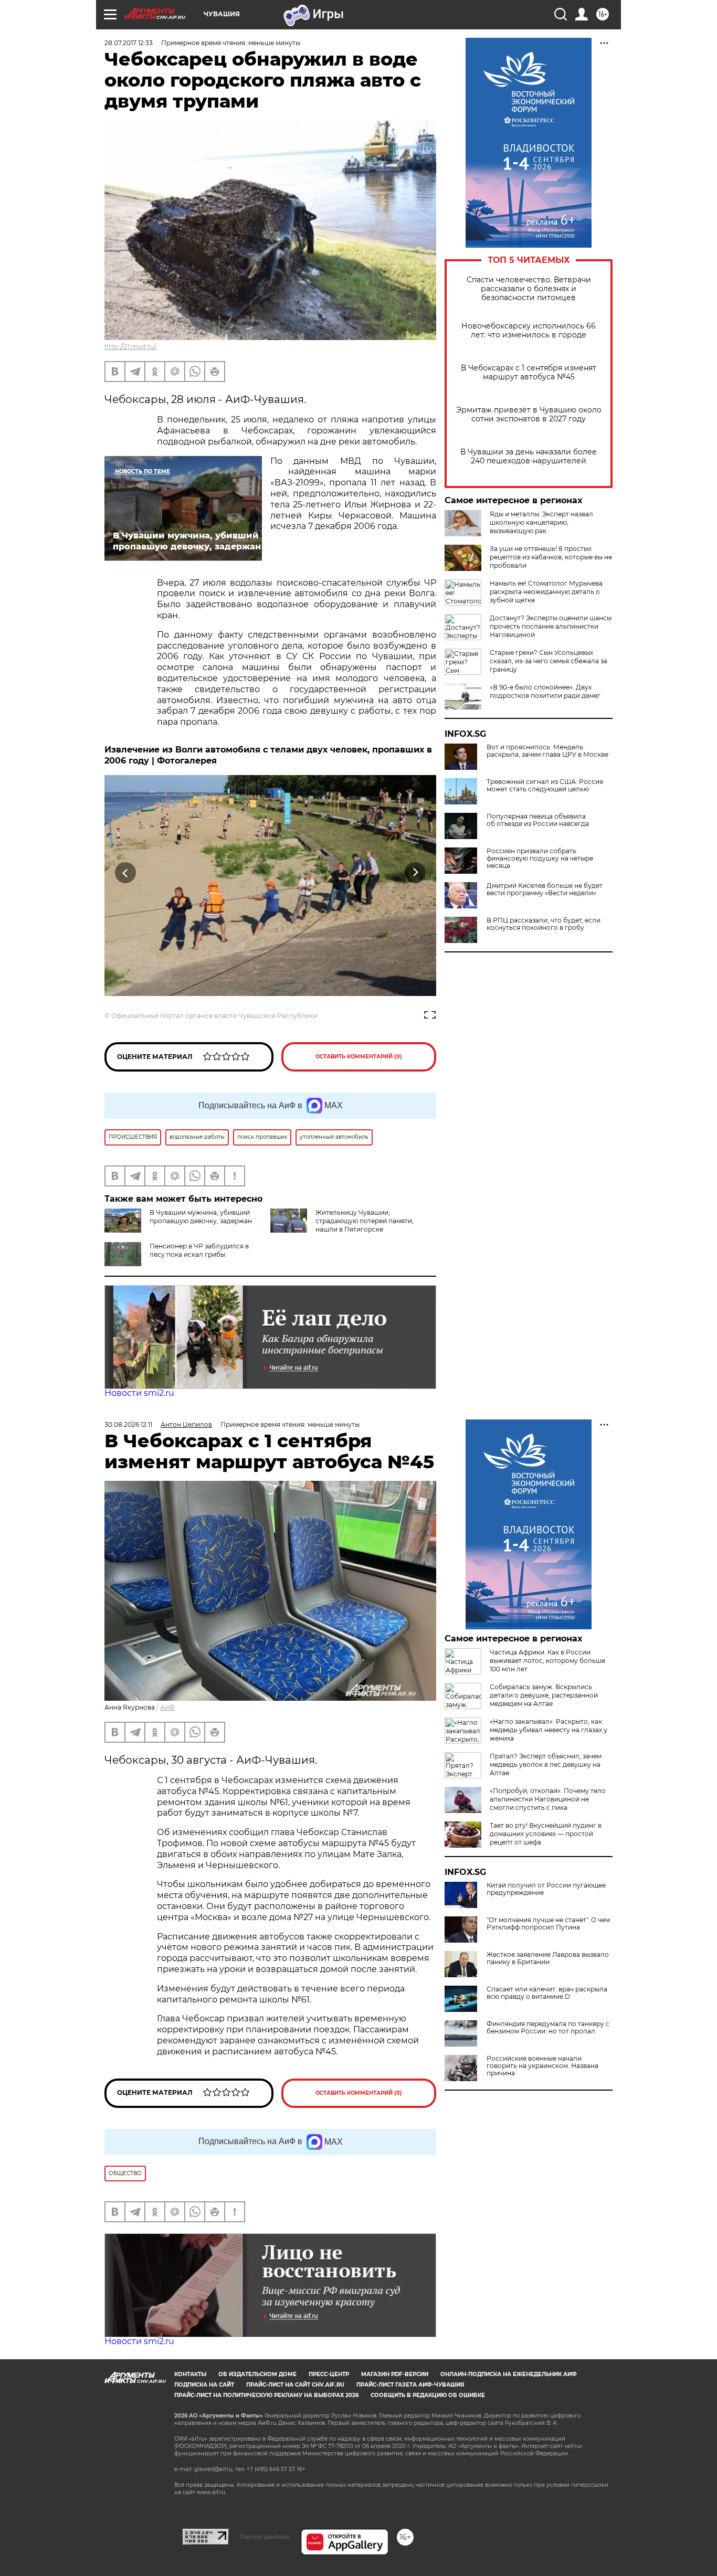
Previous (126, 873)
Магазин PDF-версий (395, 2374)
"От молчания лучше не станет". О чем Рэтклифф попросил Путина (548, 1924)
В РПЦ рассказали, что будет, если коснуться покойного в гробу (544, 924)
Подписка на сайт (204, 2385)
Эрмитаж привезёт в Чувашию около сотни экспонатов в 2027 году (529, 415)
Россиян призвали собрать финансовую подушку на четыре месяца (540, 858)
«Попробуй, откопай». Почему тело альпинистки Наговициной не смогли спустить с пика (548, 1799)
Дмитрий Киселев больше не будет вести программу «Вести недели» (545, 889)
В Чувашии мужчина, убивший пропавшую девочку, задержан (201, 1217)
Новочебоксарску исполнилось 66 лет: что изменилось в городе (529, 331)
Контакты (190, 2374)
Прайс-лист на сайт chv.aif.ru (295, 2385)
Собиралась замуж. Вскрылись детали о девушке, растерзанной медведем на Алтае (544, 1695)
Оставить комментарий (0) (359, 1057)
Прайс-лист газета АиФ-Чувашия (410, 2385)
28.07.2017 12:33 (129, 43)
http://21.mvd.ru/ (130, 347)
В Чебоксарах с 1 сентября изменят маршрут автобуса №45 (529, 373)
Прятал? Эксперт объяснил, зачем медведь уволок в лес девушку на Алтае (546, 1764)
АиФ (167, 1707)
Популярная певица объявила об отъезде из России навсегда (538, 820)
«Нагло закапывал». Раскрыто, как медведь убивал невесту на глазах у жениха (549, 1730)
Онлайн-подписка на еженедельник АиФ (509, 2374)
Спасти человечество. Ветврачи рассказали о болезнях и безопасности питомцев (529, 289)
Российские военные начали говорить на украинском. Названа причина (542, 2066)
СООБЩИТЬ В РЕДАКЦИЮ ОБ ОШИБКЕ (428, 2395)
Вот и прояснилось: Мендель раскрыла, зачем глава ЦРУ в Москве (547, 751)
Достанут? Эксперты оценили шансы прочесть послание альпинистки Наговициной (551, 626)
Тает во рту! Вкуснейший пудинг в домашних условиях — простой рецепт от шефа (546, 1834)
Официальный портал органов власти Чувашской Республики (214, 1016)
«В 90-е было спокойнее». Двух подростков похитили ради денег (545, 691)
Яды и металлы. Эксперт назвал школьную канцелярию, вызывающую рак (541, 522)
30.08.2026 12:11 (128, 1424)
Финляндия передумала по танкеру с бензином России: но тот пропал (548, 2028)
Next (415, 873)
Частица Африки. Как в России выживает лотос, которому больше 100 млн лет (547, 1661)
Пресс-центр (329, 2374)
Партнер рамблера (265, 2537)
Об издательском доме (257, 2374)
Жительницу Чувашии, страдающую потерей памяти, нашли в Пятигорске (365, 1221)
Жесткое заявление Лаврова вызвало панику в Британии (548, 1958)
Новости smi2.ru (139, 1393)
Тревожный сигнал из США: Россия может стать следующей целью (545, 786)
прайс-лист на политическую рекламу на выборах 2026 (266, 2395)
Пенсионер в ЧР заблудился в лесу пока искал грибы (199, 1250)
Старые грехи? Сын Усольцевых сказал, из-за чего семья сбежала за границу (549, 661)
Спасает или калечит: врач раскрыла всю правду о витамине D (547, 1993)
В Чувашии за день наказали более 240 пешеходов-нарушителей (529, 457)
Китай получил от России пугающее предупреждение (546, 1889)
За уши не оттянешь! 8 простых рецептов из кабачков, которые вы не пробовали (551, 557)
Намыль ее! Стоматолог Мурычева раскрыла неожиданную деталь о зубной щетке (546, 592)
